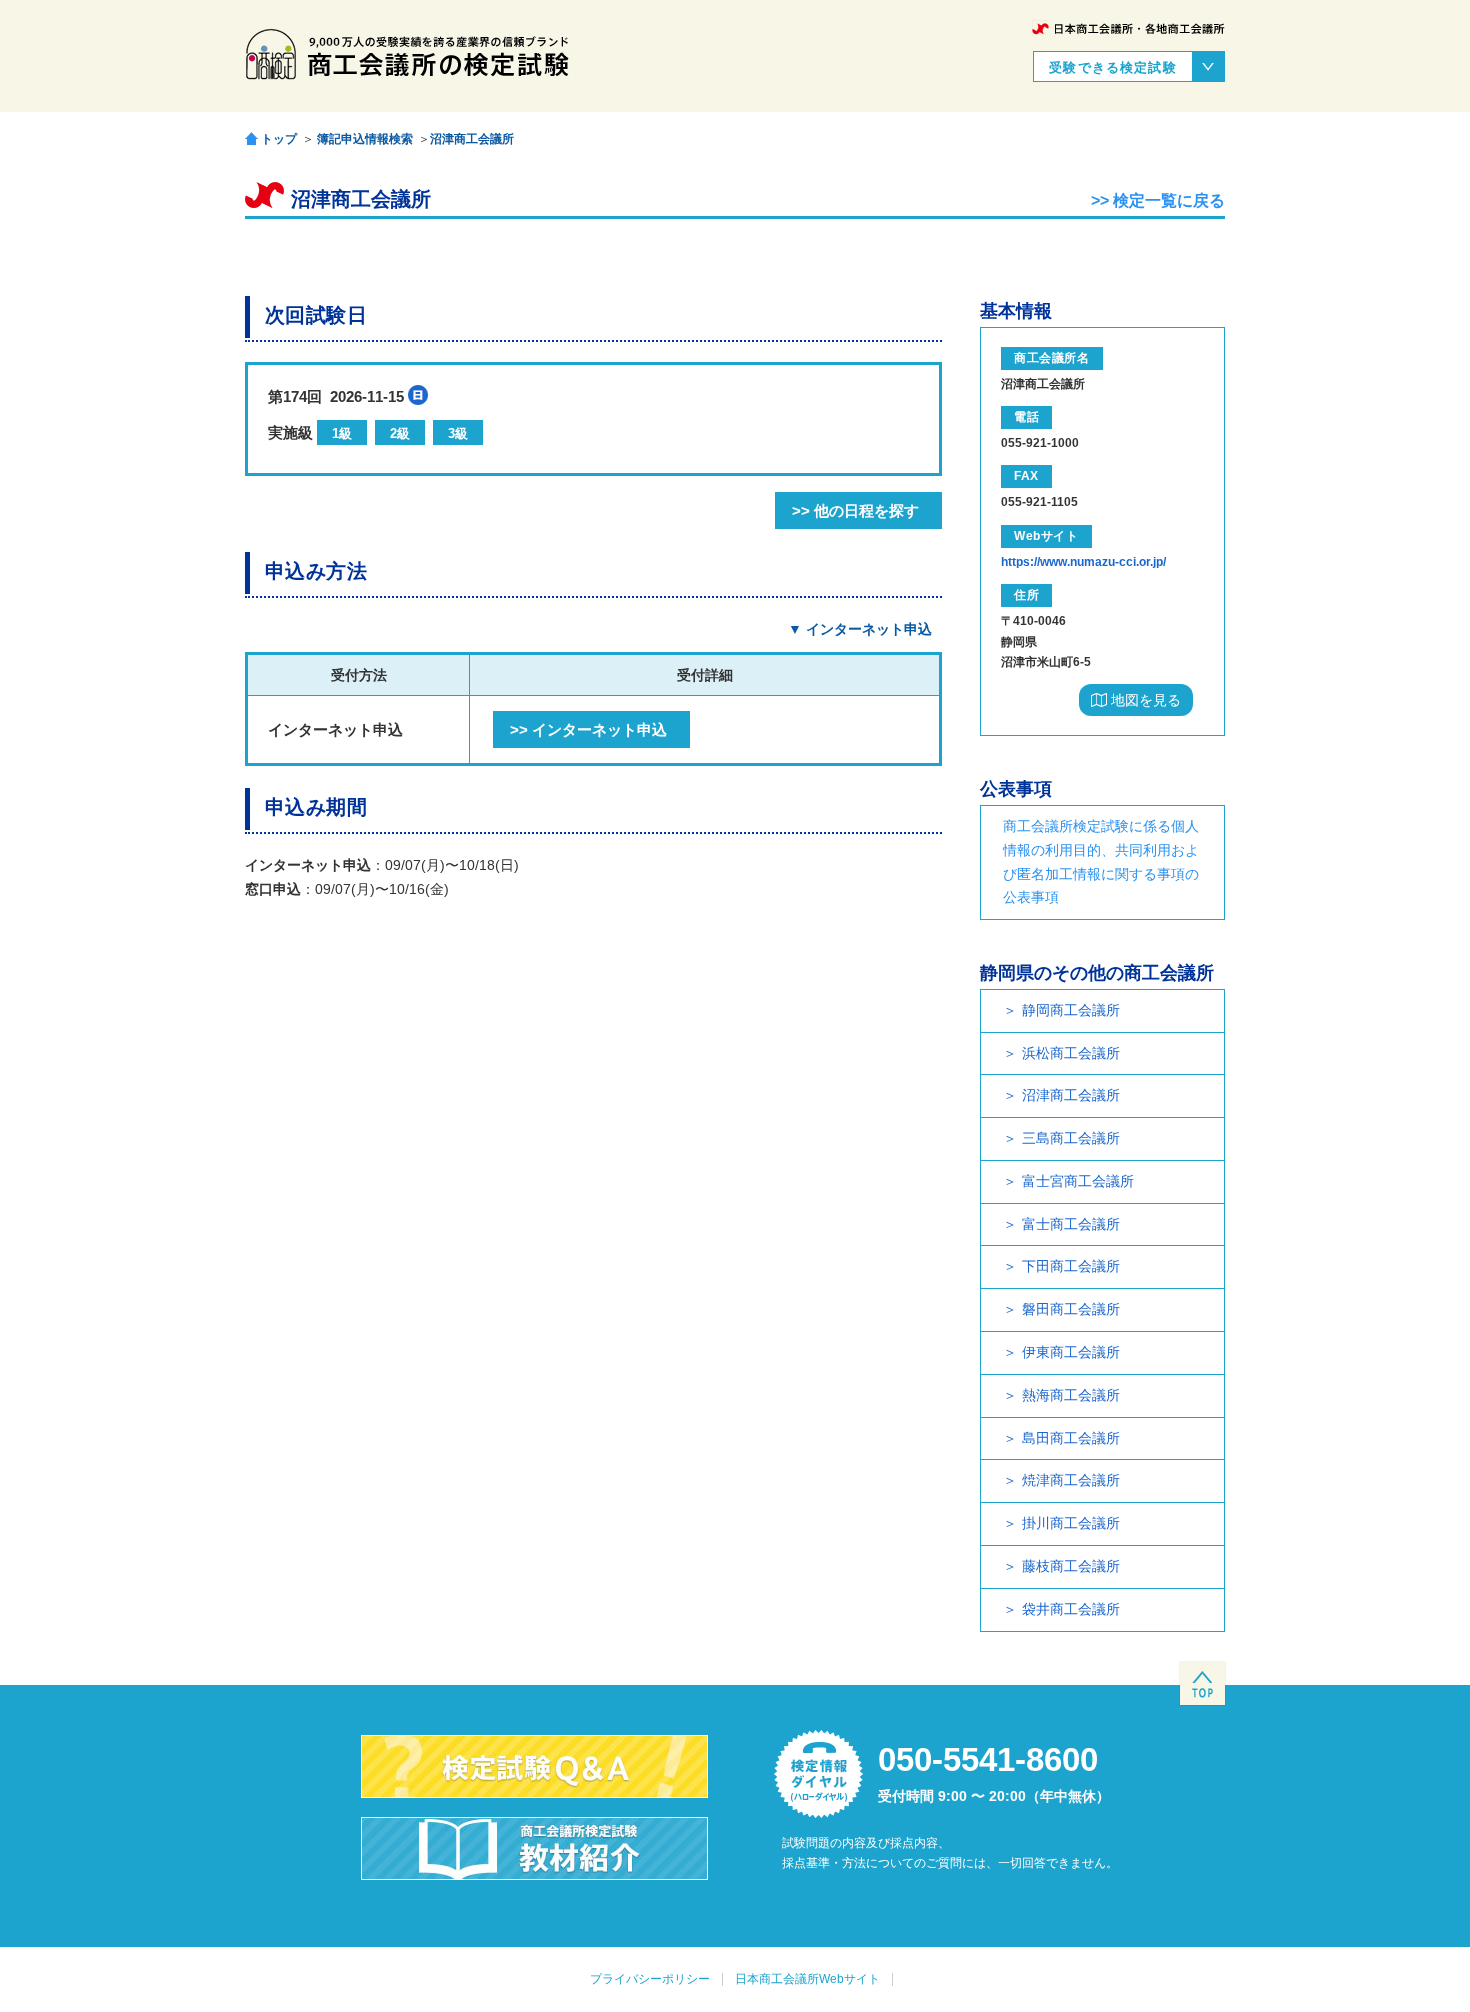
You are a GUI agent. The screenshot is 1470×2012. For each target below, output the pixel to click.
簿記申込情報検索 (365, 139)
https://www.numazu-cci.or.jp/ (1083, 562)
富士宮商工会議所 (1078, 1181)
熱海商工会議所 (1071, 1395)
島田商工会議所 (1071, 1438)
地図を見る (1144, 700)
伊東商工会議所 (1071, 1352)
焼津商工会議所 (1071, 1480)
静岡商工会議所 (1071, 1010)
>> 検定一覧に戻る (1158, 200)
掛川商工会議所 (1071, 1523)
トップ (279, 138)
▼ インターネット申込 (860, 629)
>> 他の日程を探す (855, 510)
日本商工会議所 (1128, 28)
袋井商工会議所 (1071, 1609)
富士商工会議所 (1071, 1224)
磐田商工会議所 (1071, 1309)
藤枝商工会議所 (1071, 1566)
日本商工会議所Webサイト (807, 1979)
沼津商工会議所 (472, 139)
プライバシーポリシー (650, 1979)
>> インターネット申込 (588, 729)
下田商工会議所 (1071, 1266)
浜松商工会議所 (1071, 1053)
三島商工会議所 (1071, 1138)
